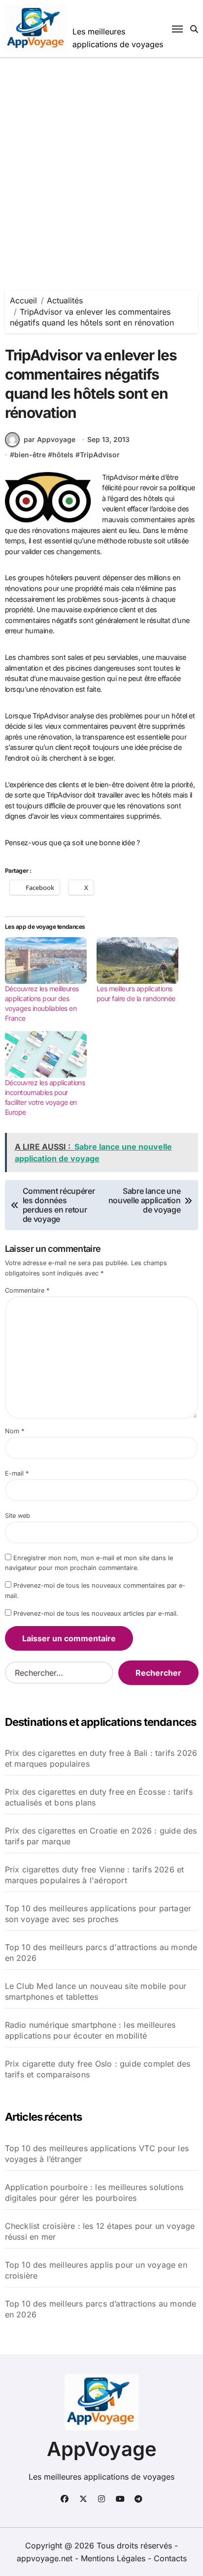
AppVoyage (102, 2449)
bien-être (30, 455)
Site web (17, 1516)
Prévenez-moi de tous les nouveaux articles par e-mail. (96, 1614)
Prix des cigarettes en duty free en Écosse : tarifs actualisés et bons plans (99, 1797)
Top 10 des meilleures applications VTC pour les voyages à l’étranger (97, 2154)
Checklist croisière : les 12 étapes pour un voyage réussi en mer (100, 2231)
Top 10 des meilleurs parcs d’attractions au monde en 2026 (101, 2309)
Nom (15, 1431)
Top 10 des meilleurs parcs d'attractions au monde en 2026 (101, 1953)
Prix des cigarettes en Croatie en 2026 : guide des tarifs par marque (101, 1836)
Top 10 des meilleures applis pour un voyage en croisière (96, 2270)
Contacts (170, 2558)
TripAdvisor (100, 455)
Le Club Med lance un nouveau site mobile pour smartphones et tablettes (96, 1991)
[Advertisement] (101, 164)
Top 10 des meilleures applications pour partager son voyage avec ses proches (98, 1914)
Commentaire (27, 1290)
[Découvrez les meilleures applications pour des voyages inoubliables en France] (46, 961)
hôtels (63, 455)
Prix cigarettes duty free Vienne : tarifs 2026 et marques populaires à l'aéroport (95, 1875)
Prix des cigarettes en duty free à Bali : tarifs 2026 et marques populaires (101, 1758)
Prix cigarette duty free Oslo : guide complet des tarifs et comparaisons (98, 2069)
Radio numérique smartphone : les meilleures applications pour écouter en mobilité (90, 2030)
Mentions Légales (114, 2558)
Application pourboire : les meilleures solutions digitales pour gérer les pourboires (94, 2192)
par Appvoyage (50, 439)
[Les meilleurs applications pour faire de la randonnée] (137, 961)
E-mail (17, 1473)
